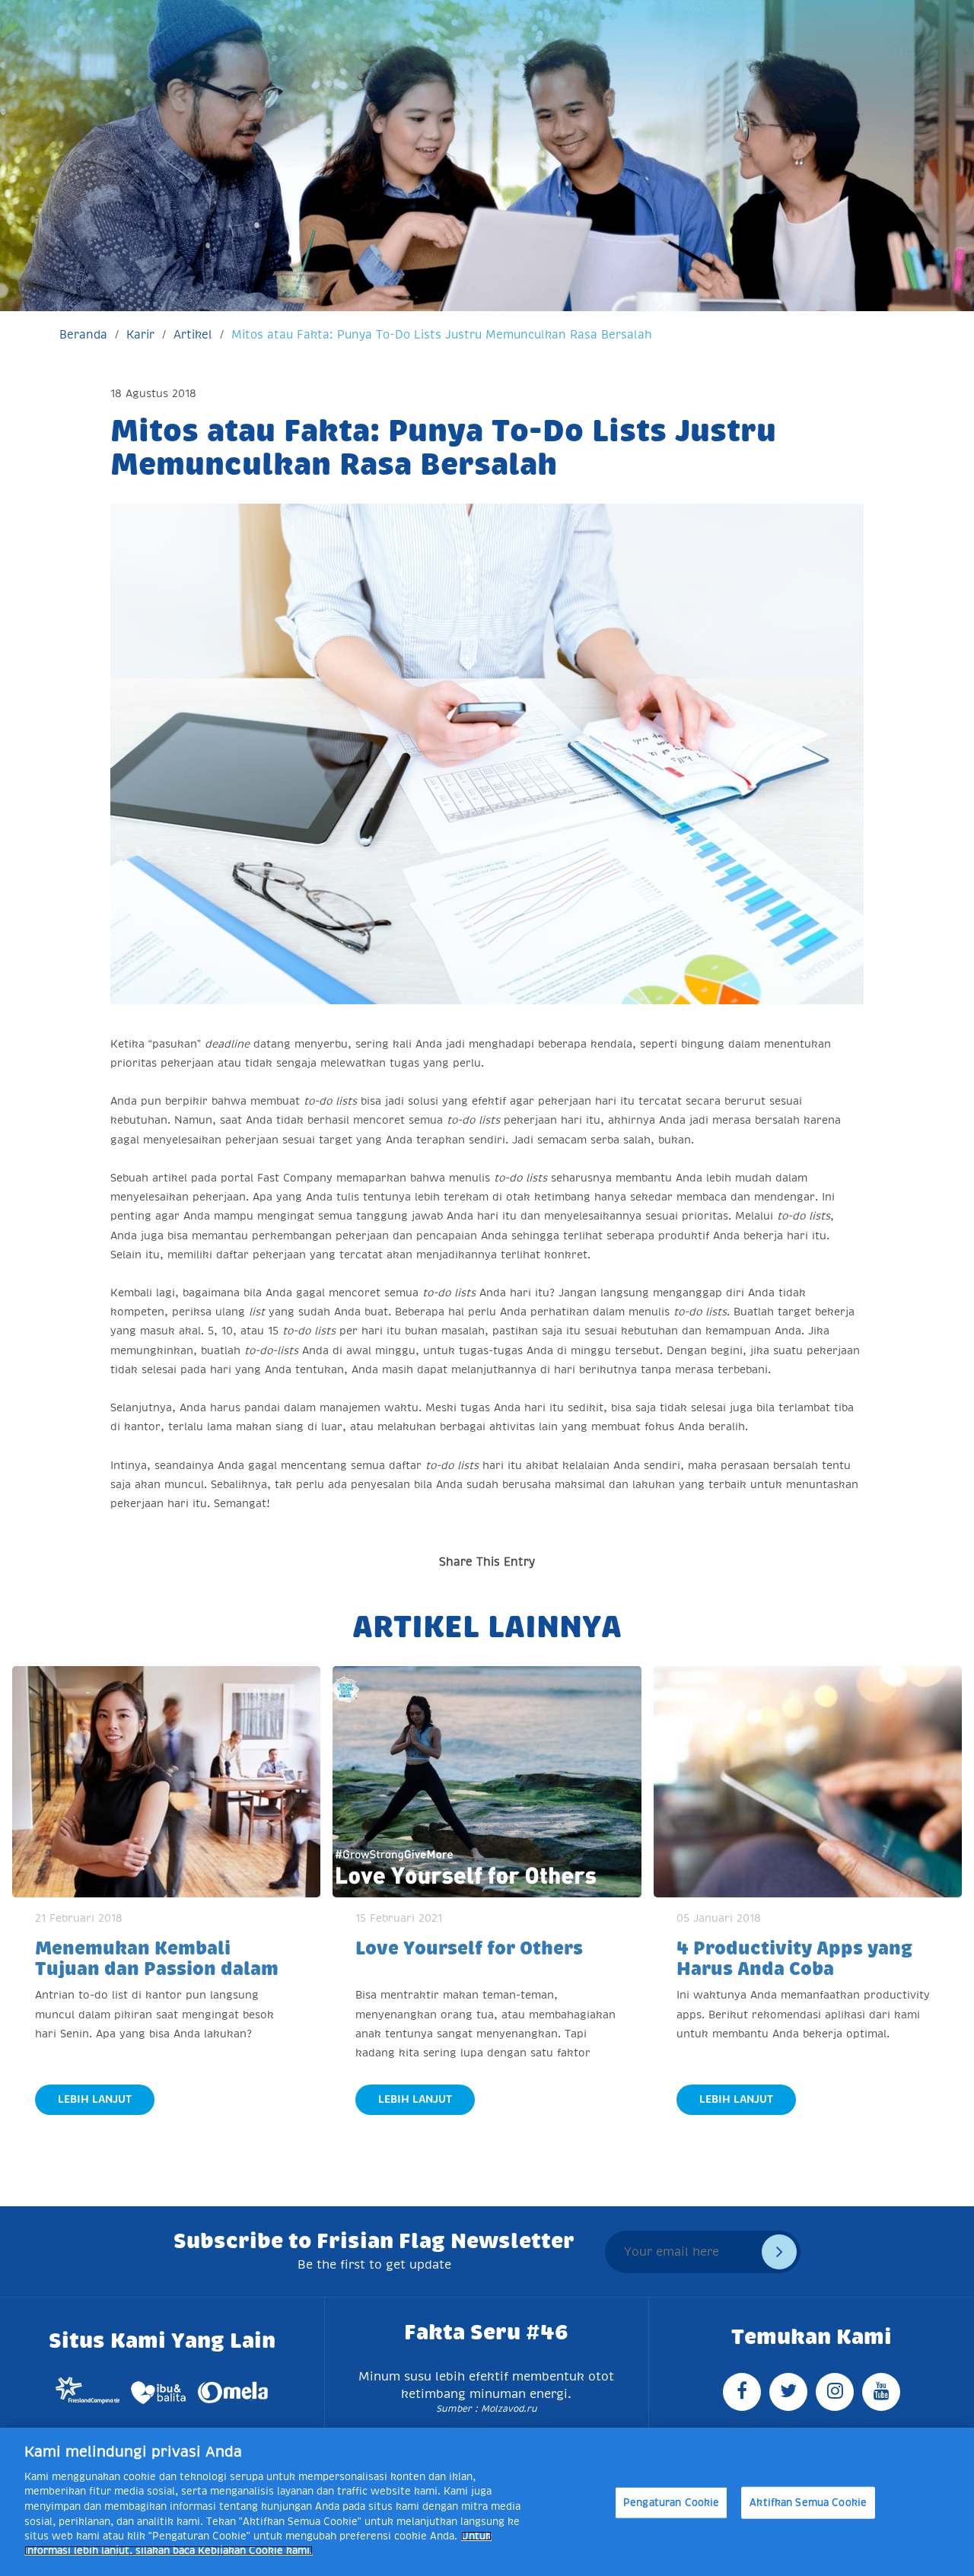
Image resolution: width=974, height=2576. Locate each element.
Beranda (83, 334)
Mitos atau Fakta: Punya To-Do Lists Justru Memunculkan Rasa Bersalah (442, 334)
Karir (140, 334)
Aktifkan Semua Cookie (808, 2503)
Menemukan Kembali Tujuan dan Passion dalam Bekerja (157, 1969)
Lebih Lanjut (95, 2099)
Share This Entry (487, 1562)
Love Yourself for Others (469, 1948)
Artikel (193, 334)
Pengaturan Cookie (671, 2503)
